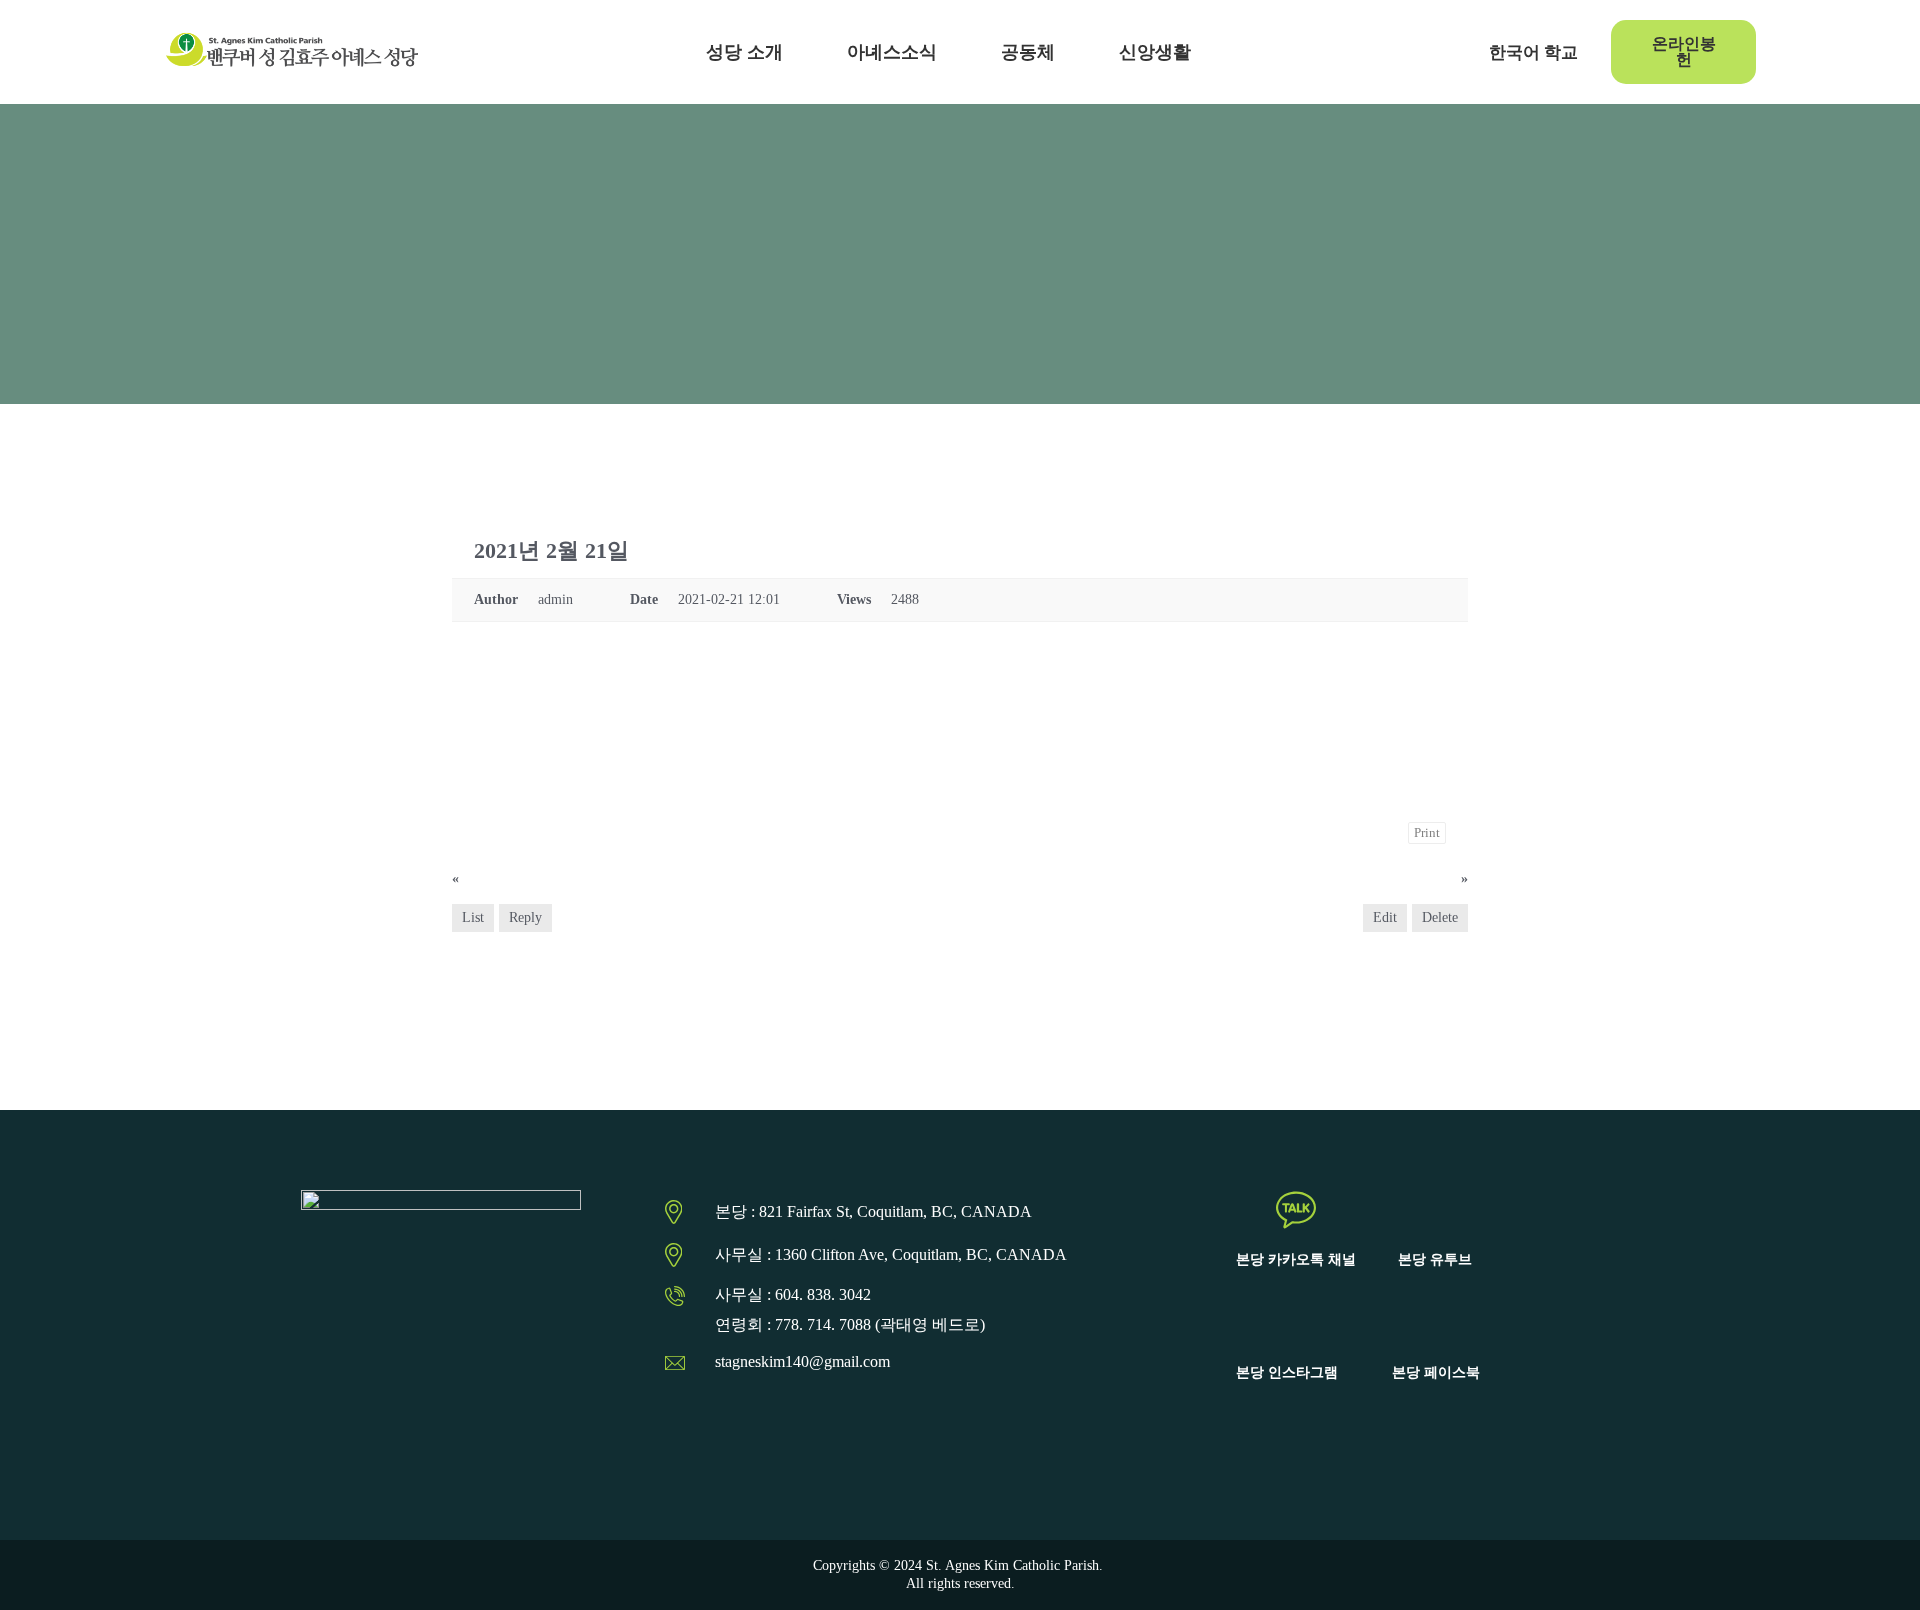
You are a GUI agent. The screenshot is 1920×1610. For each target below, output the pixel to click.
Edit (1385, 917)
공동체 (1028, 52)
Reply (525, 917)
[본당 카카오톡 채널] (1296, 1210)
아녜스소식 (892, 52)
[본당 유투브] (1435, 1210)
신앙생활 (1155, 52)
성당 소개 (744, 52)
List (473, 917)
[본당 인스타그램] (1287, 1323)
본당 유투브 (1435, 1259)
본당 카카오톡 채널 (1296, 1259)
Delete (1440, 917)
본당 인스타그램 (1287, 1372)
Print (1427, 832)
